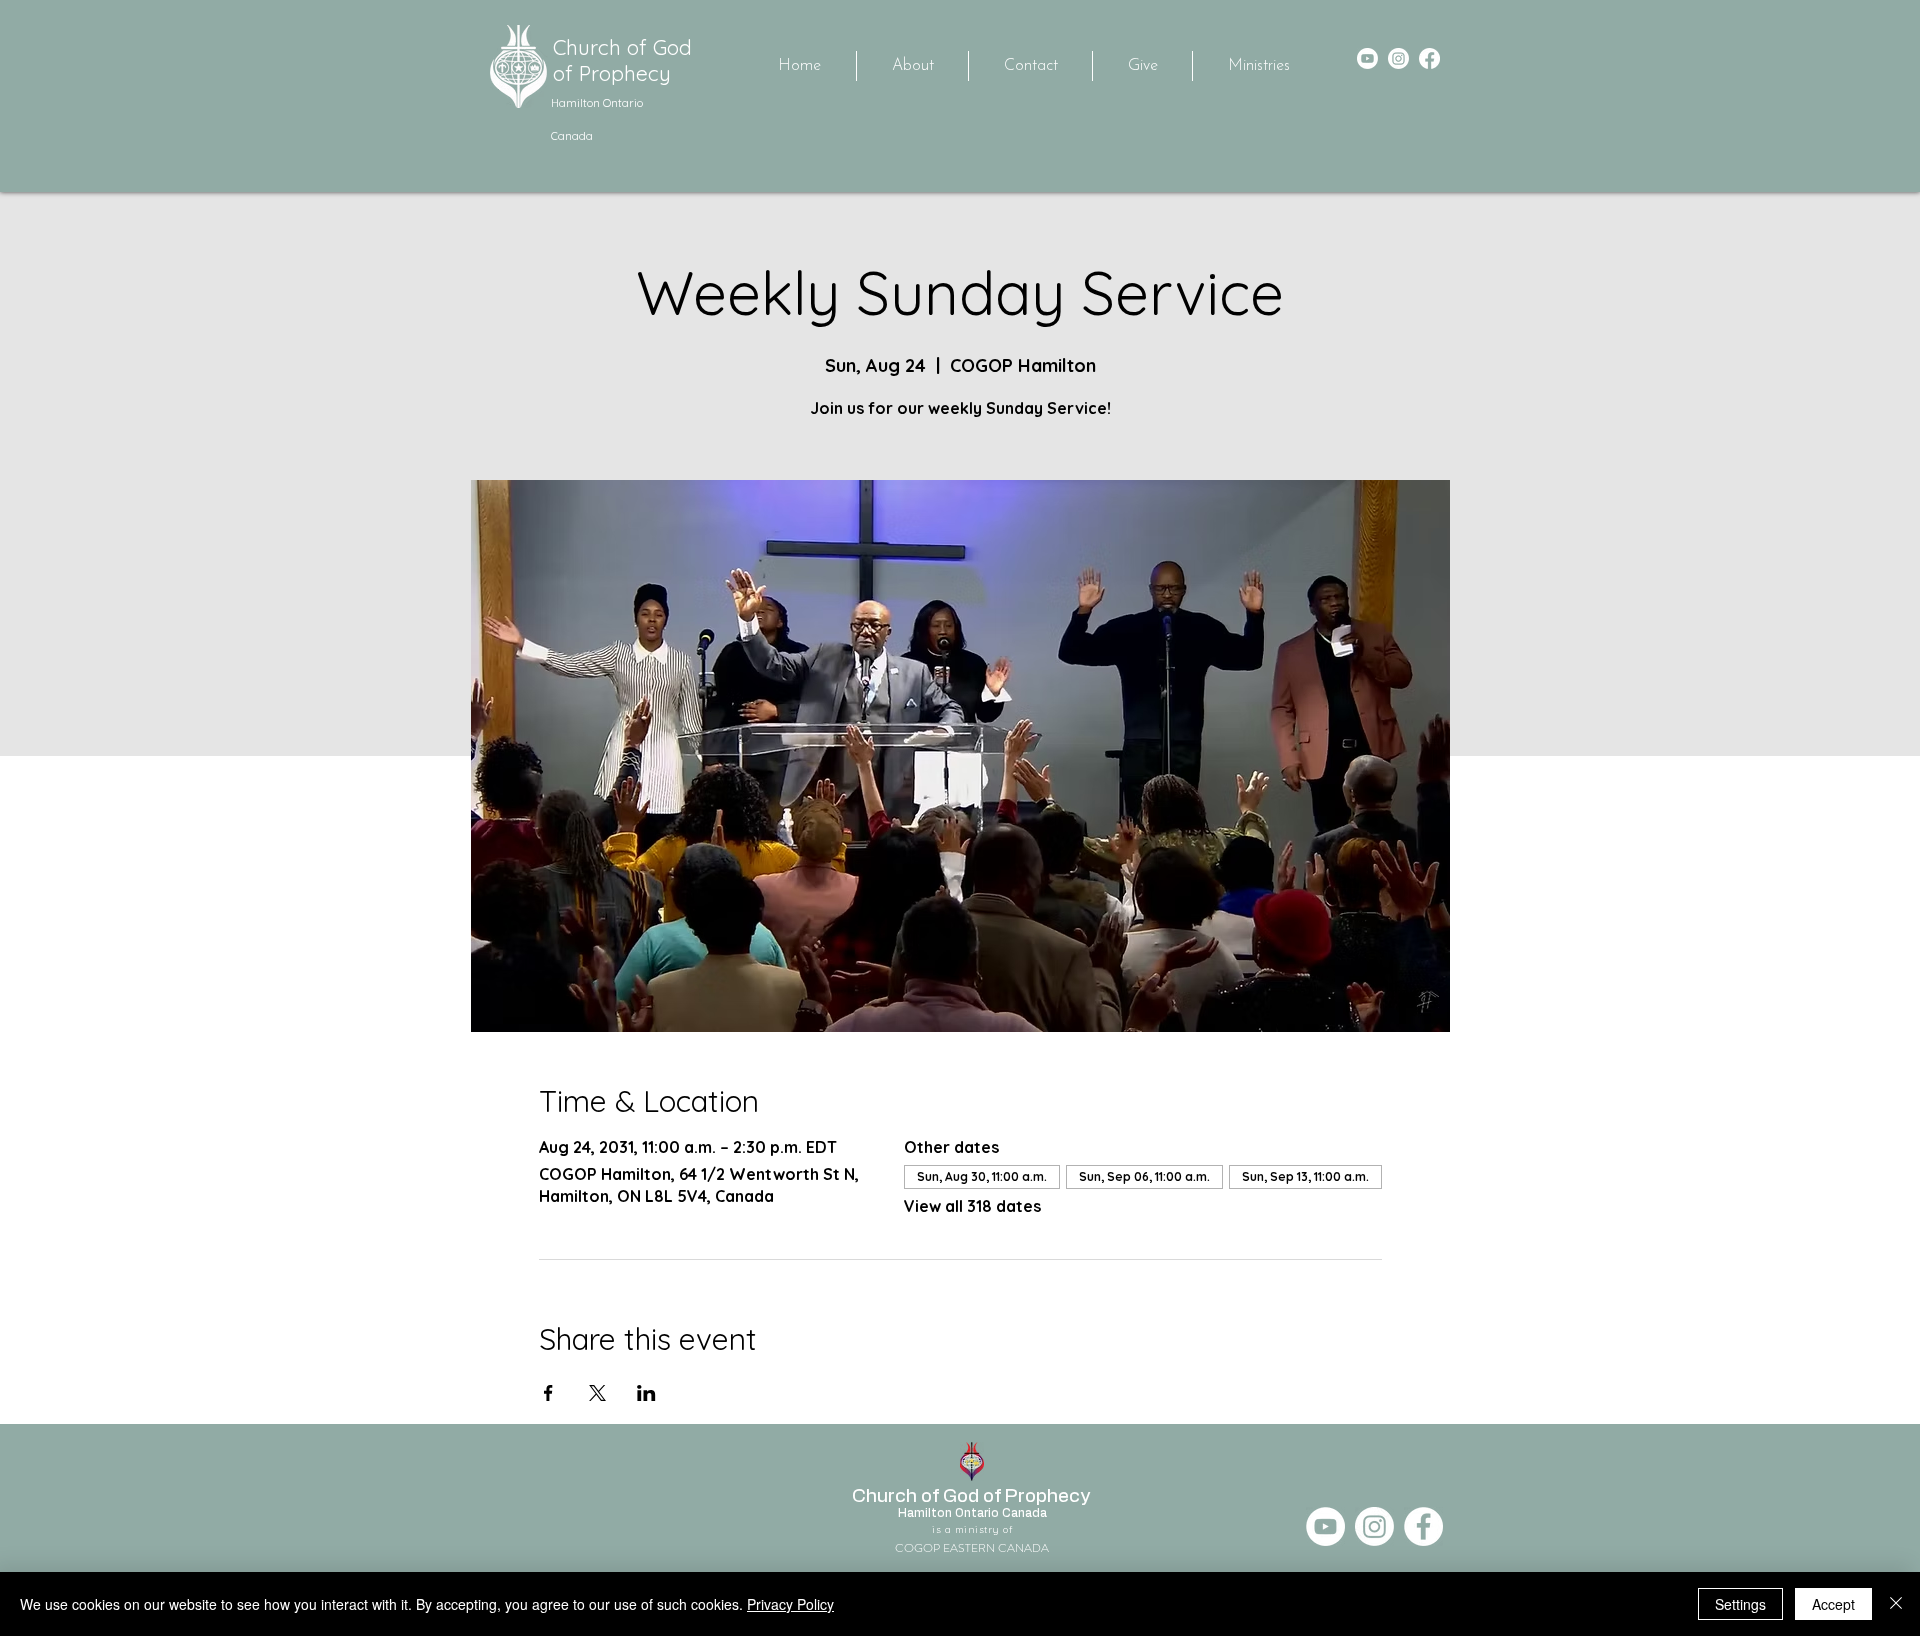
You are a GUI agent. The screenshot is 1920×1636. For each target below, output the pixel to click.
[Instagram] (1398, 58)
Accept (1833, 1604)
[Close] (1896, 1604)
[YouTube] (1325, 1526)
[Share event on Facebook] (548, 1393)
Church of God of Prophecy (622, 60)
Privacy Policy (790, 1604)
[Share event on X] (597, 1393)
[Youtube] (1367, 58)
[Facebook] (1429, 58)
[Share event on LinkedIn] (646, 1393)
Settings (1740, 1604)
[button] (1258, 66)
